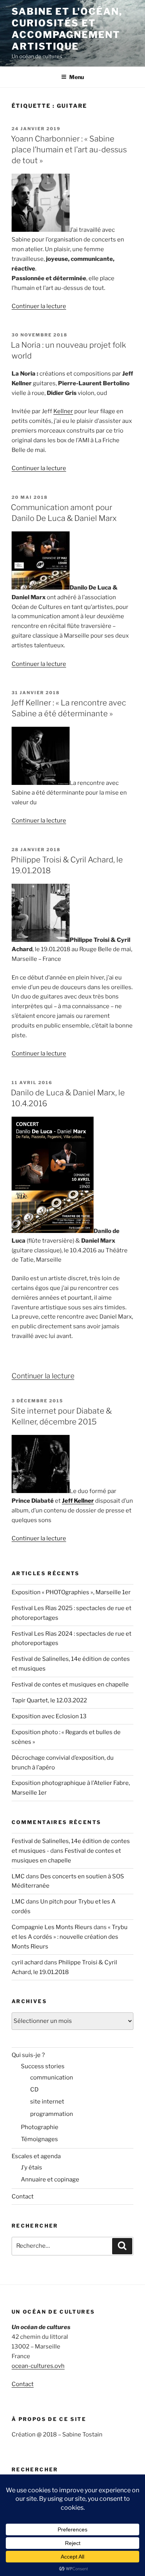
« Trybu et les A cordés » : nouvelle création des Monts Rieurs (70, 1937)
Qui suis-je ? (28, 2055)
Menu (77, 77)
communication (52, 2078)
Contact (23, 2197)
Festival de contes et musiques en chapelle (70, 1685)
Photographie (40, 2127)
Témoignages (39, 2139)
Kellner (63, 411)
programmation (52, 2114)
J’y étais (32, 2167)
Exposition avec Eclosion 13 (49, 1716)
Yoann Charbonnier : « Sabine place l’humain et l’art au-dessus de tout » (69, 150)
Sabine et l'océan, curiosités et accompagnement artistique (67, 29)
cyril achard (27, 1962)
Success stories (43, 2066)
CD (34, 2090)
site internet (47, 2102)
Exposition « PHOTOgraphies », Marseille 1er (71, 1592)
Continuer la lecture (39, 306)
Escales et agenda (36, 2156)
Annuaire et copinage (50, 2179)
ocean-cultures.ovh (38, 2366)
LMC (18, 1876)
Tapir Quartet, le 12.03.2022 (49, 1700)
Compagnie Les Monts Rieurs (52, 1927)
